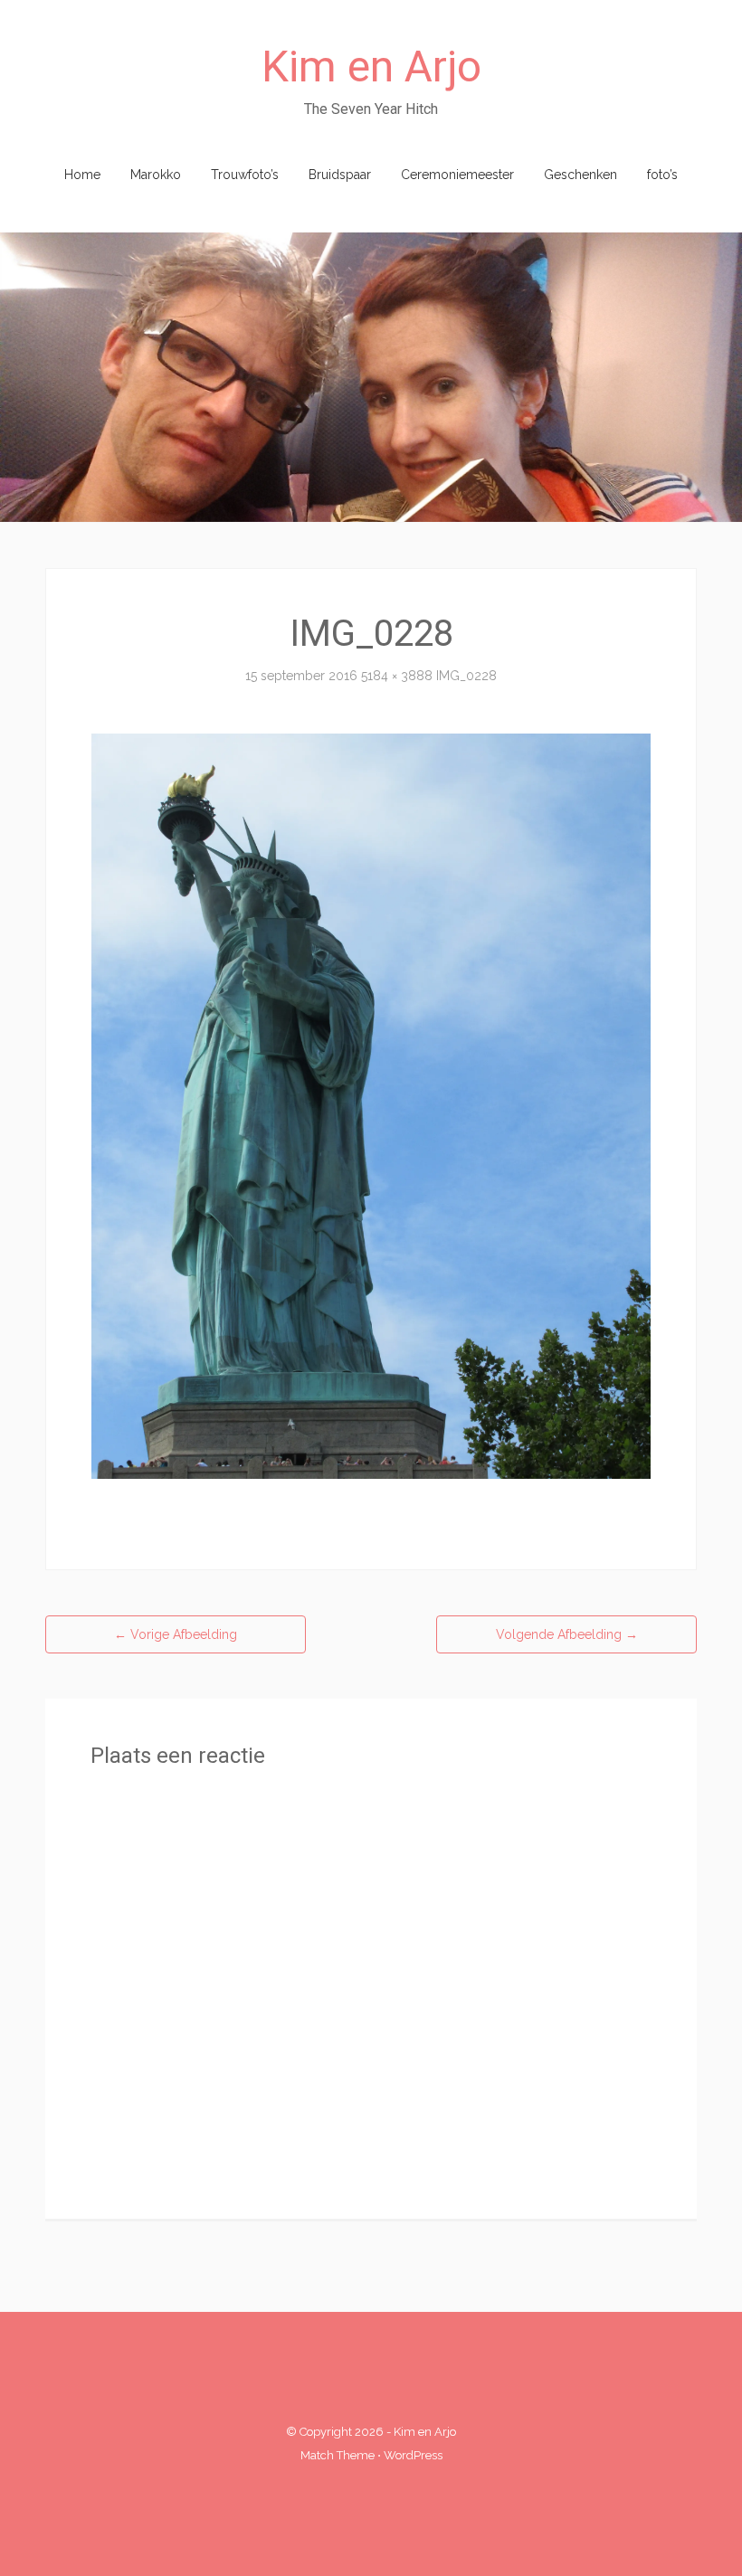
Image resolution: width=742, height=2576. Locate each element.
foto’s (662, 175)
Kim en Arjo (371, 66)
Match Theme (338, 2455)
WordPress (413, 2455)
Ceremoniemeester (457, 175)
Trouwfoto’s (245, 175)
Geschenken (580, 175)
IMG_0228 (466, 676)
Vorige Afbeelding (176, 1634)
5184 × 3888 (397, 676)
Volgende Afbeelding (567, 1634)
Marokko (156, 175)
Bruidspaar (340, 175)
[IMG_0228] (371, 1105)
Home (82, 175)
